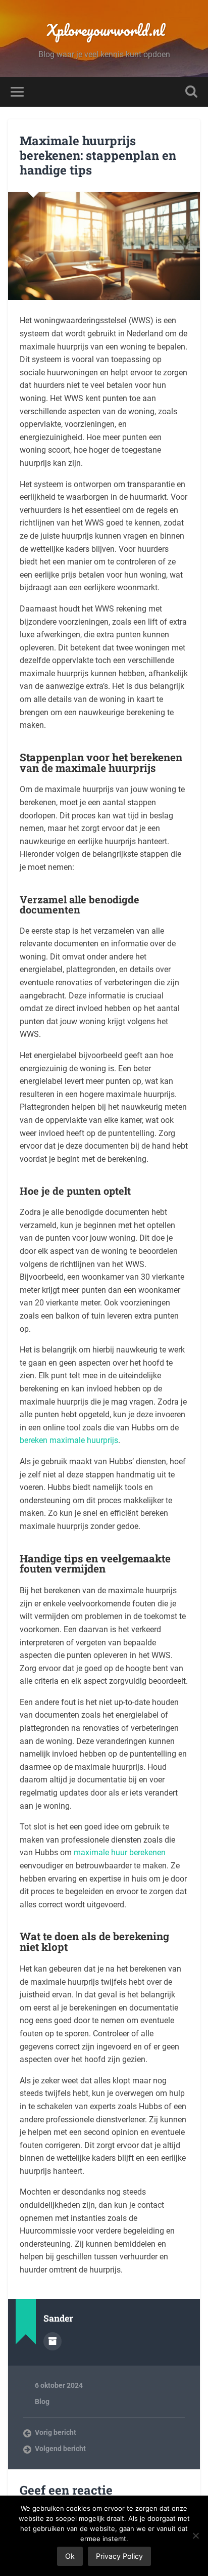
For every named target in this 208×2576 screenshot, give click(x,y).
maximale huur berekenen (120, 1852)
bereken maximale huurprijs (69, 1440)
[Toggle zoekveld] (191, 92)
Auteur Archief (53, 2341)
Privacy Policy (119, 2556)
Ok (70, 2556)
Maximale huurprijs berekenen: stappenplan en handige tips (98, 155)
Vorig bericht (56, 2432)
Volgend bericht (60, 2449)
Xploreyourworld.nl (104, 30)
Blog (42, 2402)
